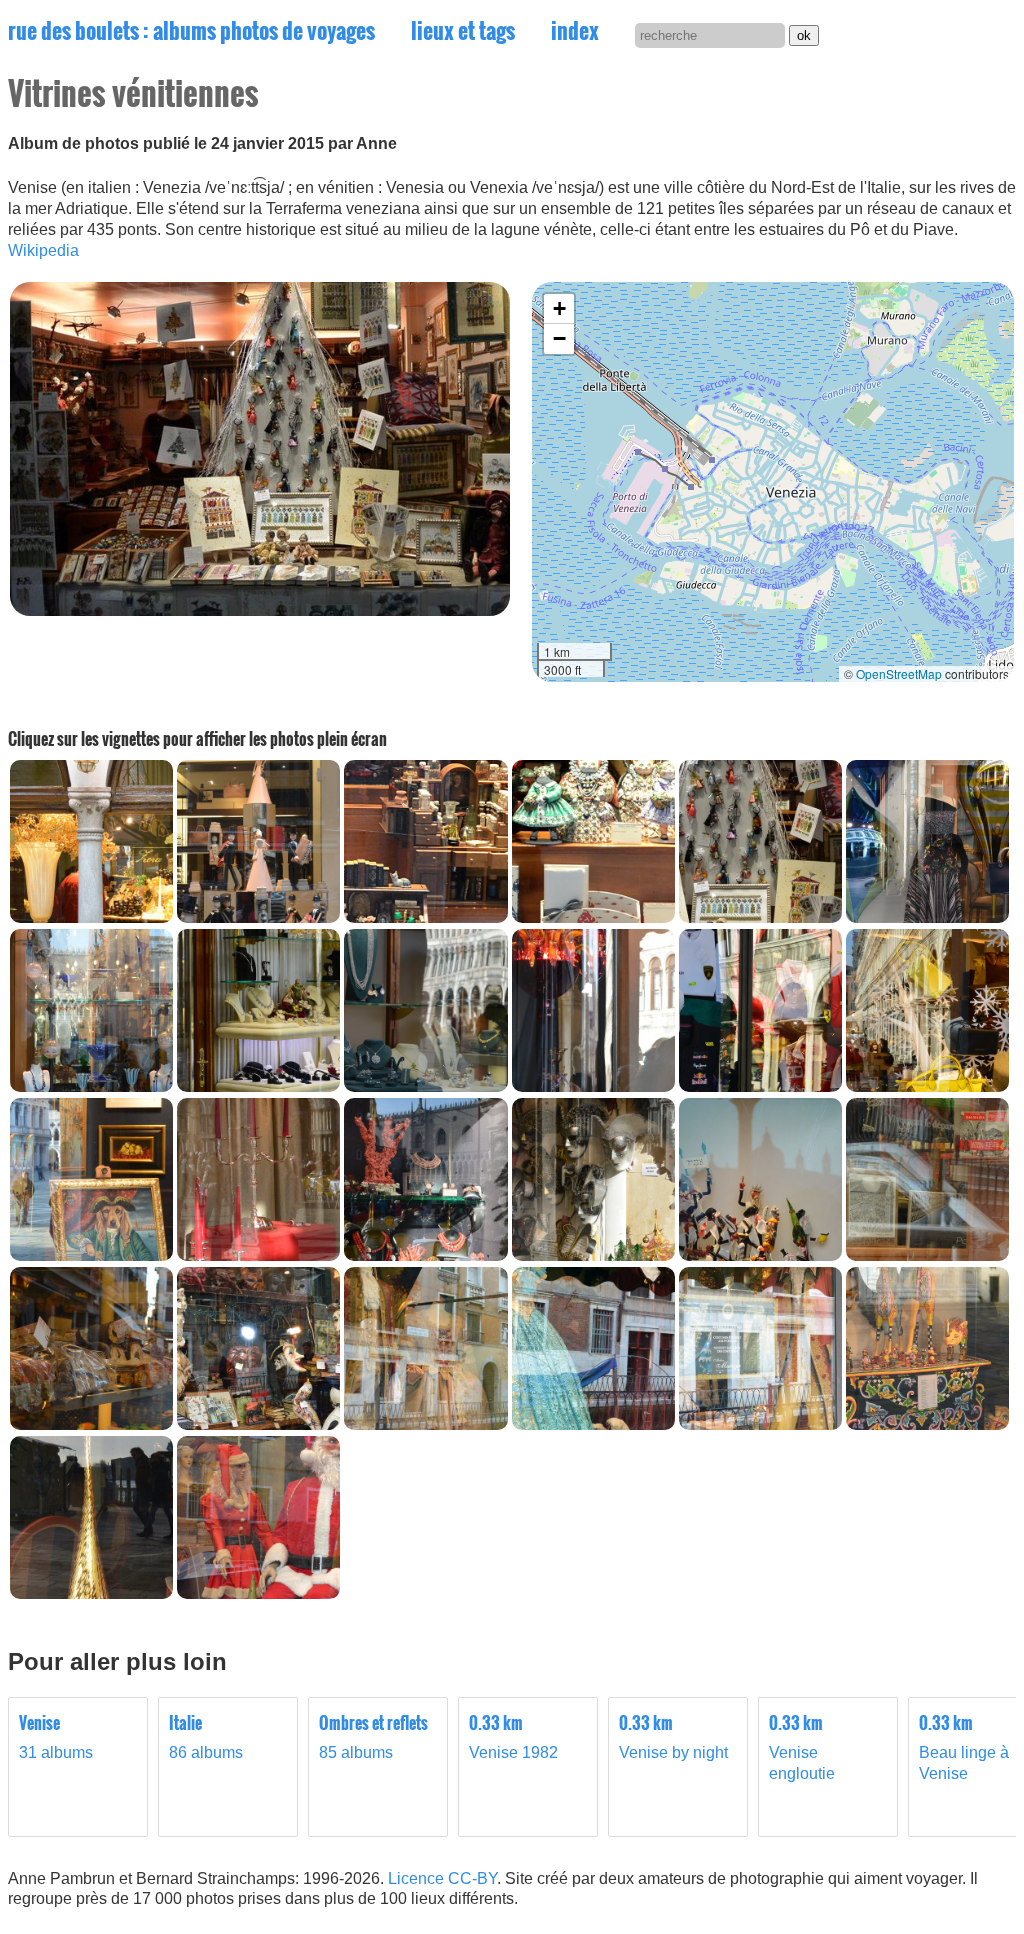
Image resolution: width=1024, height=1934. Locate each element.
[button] (559, 309)
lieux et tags (463, 30)
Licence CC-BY (442, 1878)
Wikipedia (43, 250)
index (575, 30)
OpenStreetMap (899, 673)
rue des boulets (191, 30)
